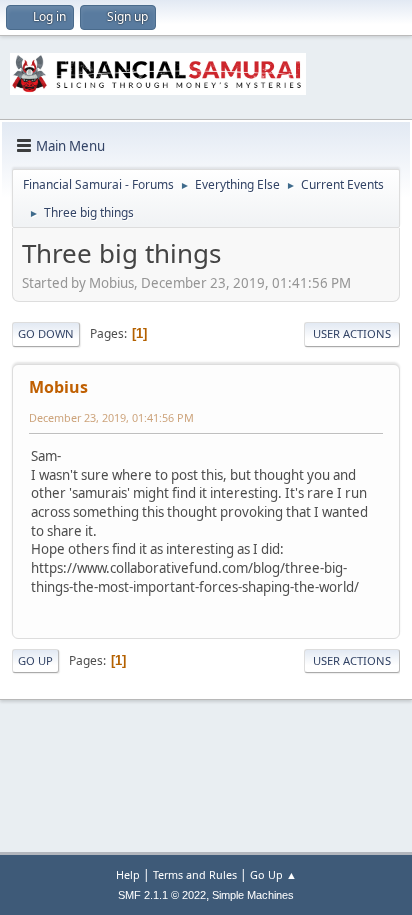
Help (128, 874)
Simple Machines (253, 895)
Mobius (58, 387)
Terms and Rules (195, 874)
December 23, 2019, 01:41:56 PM (111, 417)
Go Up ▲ (273, 874)
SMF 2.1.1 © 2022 (162, 895)
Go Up (35, 660)
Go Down (46, 333)
